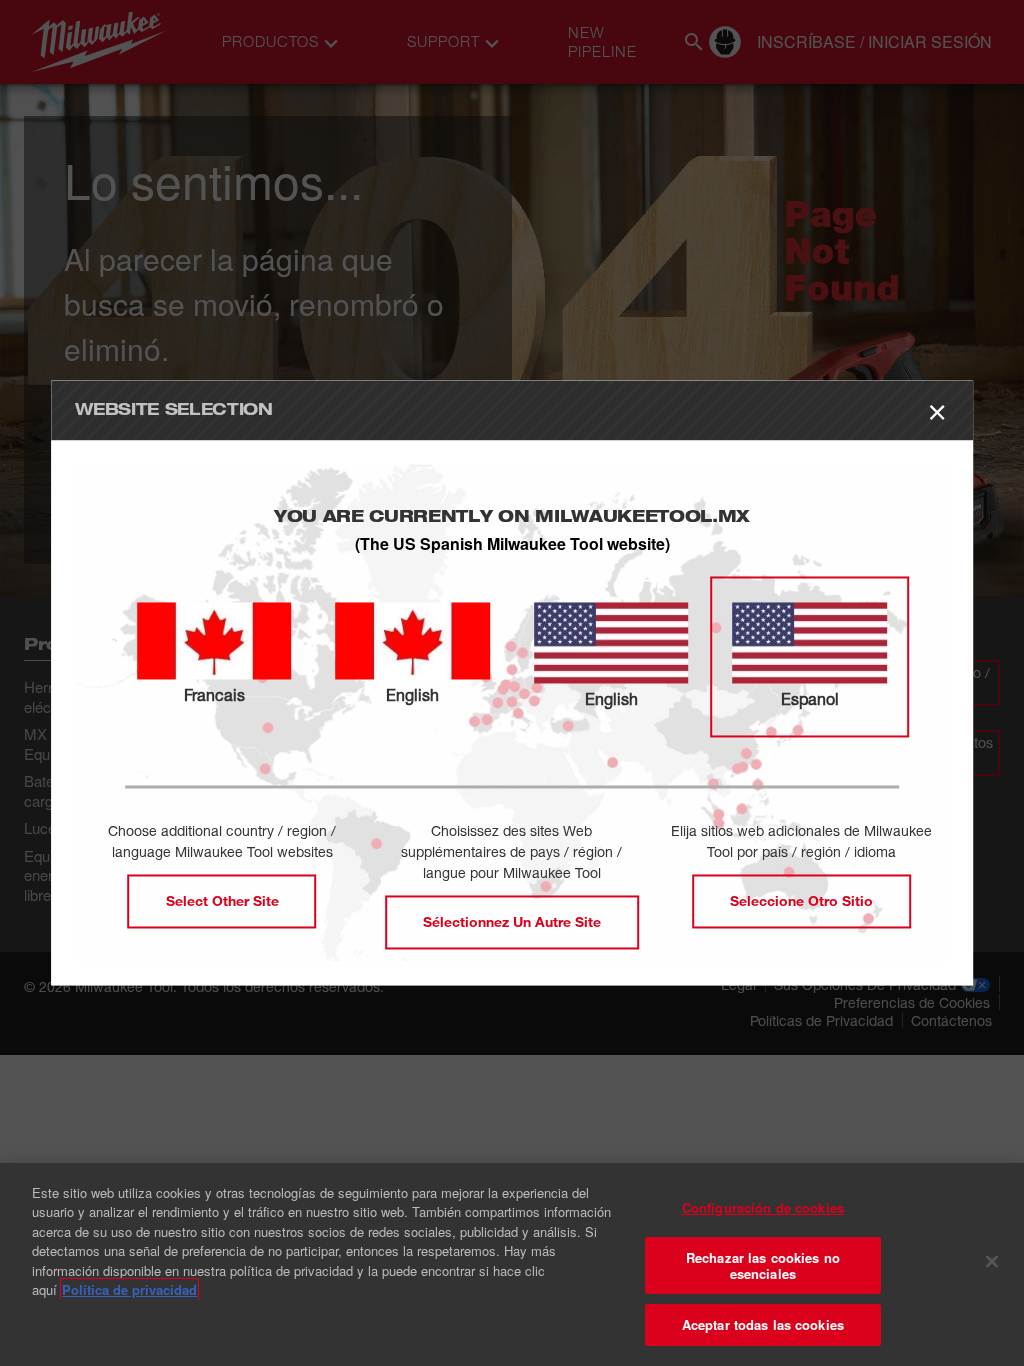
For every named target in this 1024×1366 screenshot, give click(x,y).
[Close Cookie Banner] (992, 1262)
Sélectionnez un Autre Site (512, 922)
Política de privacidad (129, 1289)
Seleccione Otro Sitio (801, 901)
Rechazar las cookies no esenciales (763, 1265)
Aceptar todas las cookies (763, 1324)
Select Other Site (222, 901)
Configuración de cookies (763, 1207)
